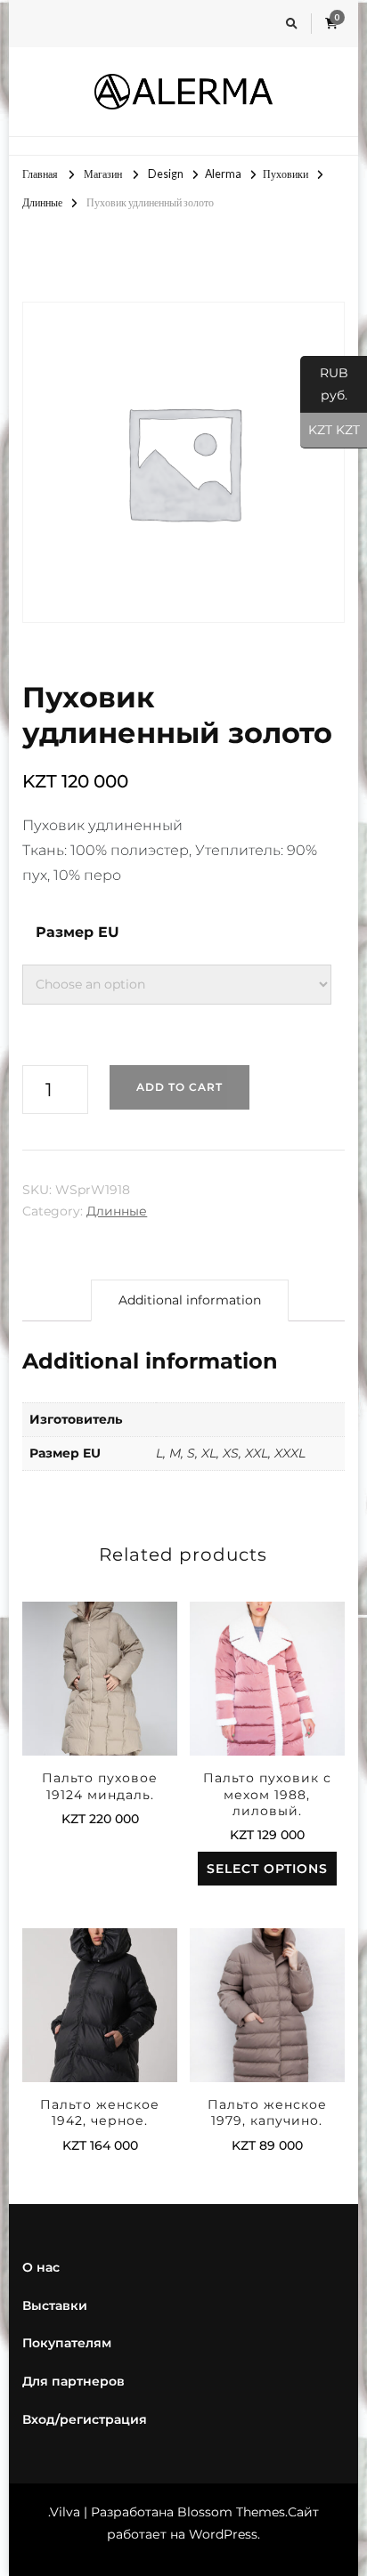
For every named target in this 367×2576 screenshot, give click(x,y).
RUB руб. (324, 384)
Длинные (117, 1211)
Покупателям (67, 2343)
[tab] (190, 1300)
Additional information (190, 1300)
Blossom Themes (231, 2512)
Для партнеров (73, 2381)
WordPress (223, 2534)
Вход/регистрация (85, 2419)
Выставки (55, 2305)
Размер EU (77, 932)
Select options (100, 1685)
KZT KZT (330, 430)
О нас (41, 2267)
